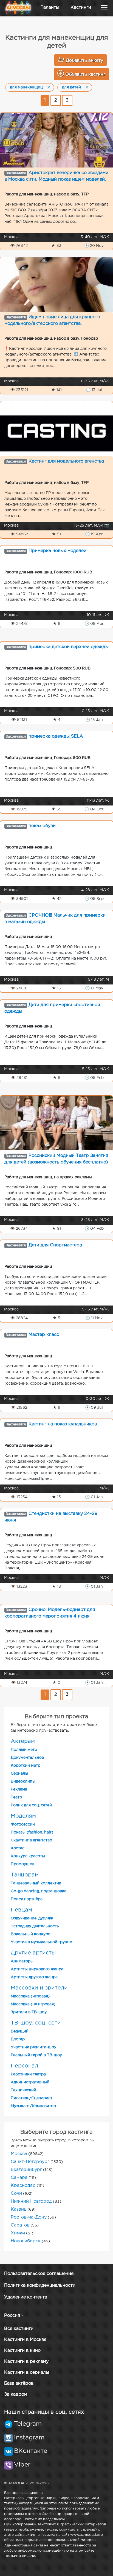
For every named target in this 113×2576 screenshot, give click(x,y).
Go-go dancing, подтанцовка (39, 1891)
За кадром (16, 2394)
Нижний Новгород (31, 2201)
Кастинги (81, 8)
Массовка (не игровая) (33, 2004)
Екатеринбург (26, 2170)
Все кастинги (19, 2329)
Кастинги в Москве (25, 2340)
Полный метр (24, 1750)
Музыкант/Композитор (33, 2106)
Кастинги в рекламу (26, 2362)
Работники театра (28, 2074)
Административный (30, 2082)
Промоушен (22, 1864)
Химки (18, 2233)
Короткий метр (26, 1766)
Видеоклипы (23, 1781)
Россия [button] (12, 2316)
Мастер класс (44, 1335)
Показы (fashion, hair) (32, 1832)
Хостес (18, 1848)
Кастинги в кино (22, 2351)
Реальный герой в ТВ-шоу (36, 2055)
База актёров (19, 2383)
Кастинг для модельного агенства (66, 461)
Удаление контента (26, 2297)
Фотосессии (23, 1824)
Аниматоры (22, 1961)
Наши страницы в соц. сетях (44, 2412)
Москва (19, 2154)
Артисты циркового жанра (37, 1969)
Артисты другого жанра (34, 1977)
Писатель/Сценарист (32, 2098)
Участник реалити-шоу (33, 2047)
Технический (23, 2090)
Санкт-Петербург (30, 2162)
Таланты (50, 8)
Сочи (16, 2194)
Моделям (23, 1816)
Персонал (24, 2066)
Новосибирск (26, 2241)
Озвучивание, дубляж (32, 1918)
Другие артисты (33, 1953)
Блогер (18, 2039)
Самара (19, 2178)
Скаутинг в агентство (31, 1840)
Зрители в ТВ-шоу (29, 2012)
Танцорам (25, 1875)
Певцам (21, 1910)
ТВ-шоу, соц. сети (36, 2023)
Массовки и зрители (39, 1988)
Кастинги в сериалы (27, 2373)
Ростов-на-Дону (29, 2217)
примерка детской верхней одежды (69, 647)
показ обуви (42, 826)
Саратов (20, 2225)
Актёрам (23, 1741)
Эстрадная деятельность (35, 1926)
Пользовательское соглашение (39, 2274)
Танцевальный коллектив (36, 1883)
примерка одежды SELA (56, 736)
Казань (19, 2209)
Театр (16, 1797)
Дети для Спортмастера (55, 1245)
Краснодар (23, 2186)
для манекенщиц (26, 87)
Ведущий (20, 2031)
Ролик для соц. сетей (31, 1805)
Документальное (27, 1758)
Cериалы (19, 1774)
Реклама (19, 1789)
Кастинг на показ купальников (63, 1424)
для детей (71, 87)
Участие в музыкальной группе (41, 1942)
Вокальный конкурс (30, 1934)
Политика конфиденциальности (40, 2285)
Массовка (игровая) (30, 1996)
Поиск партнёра (27, 1899)
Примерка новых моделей (57, 551)
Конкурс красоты (28, 1856)
